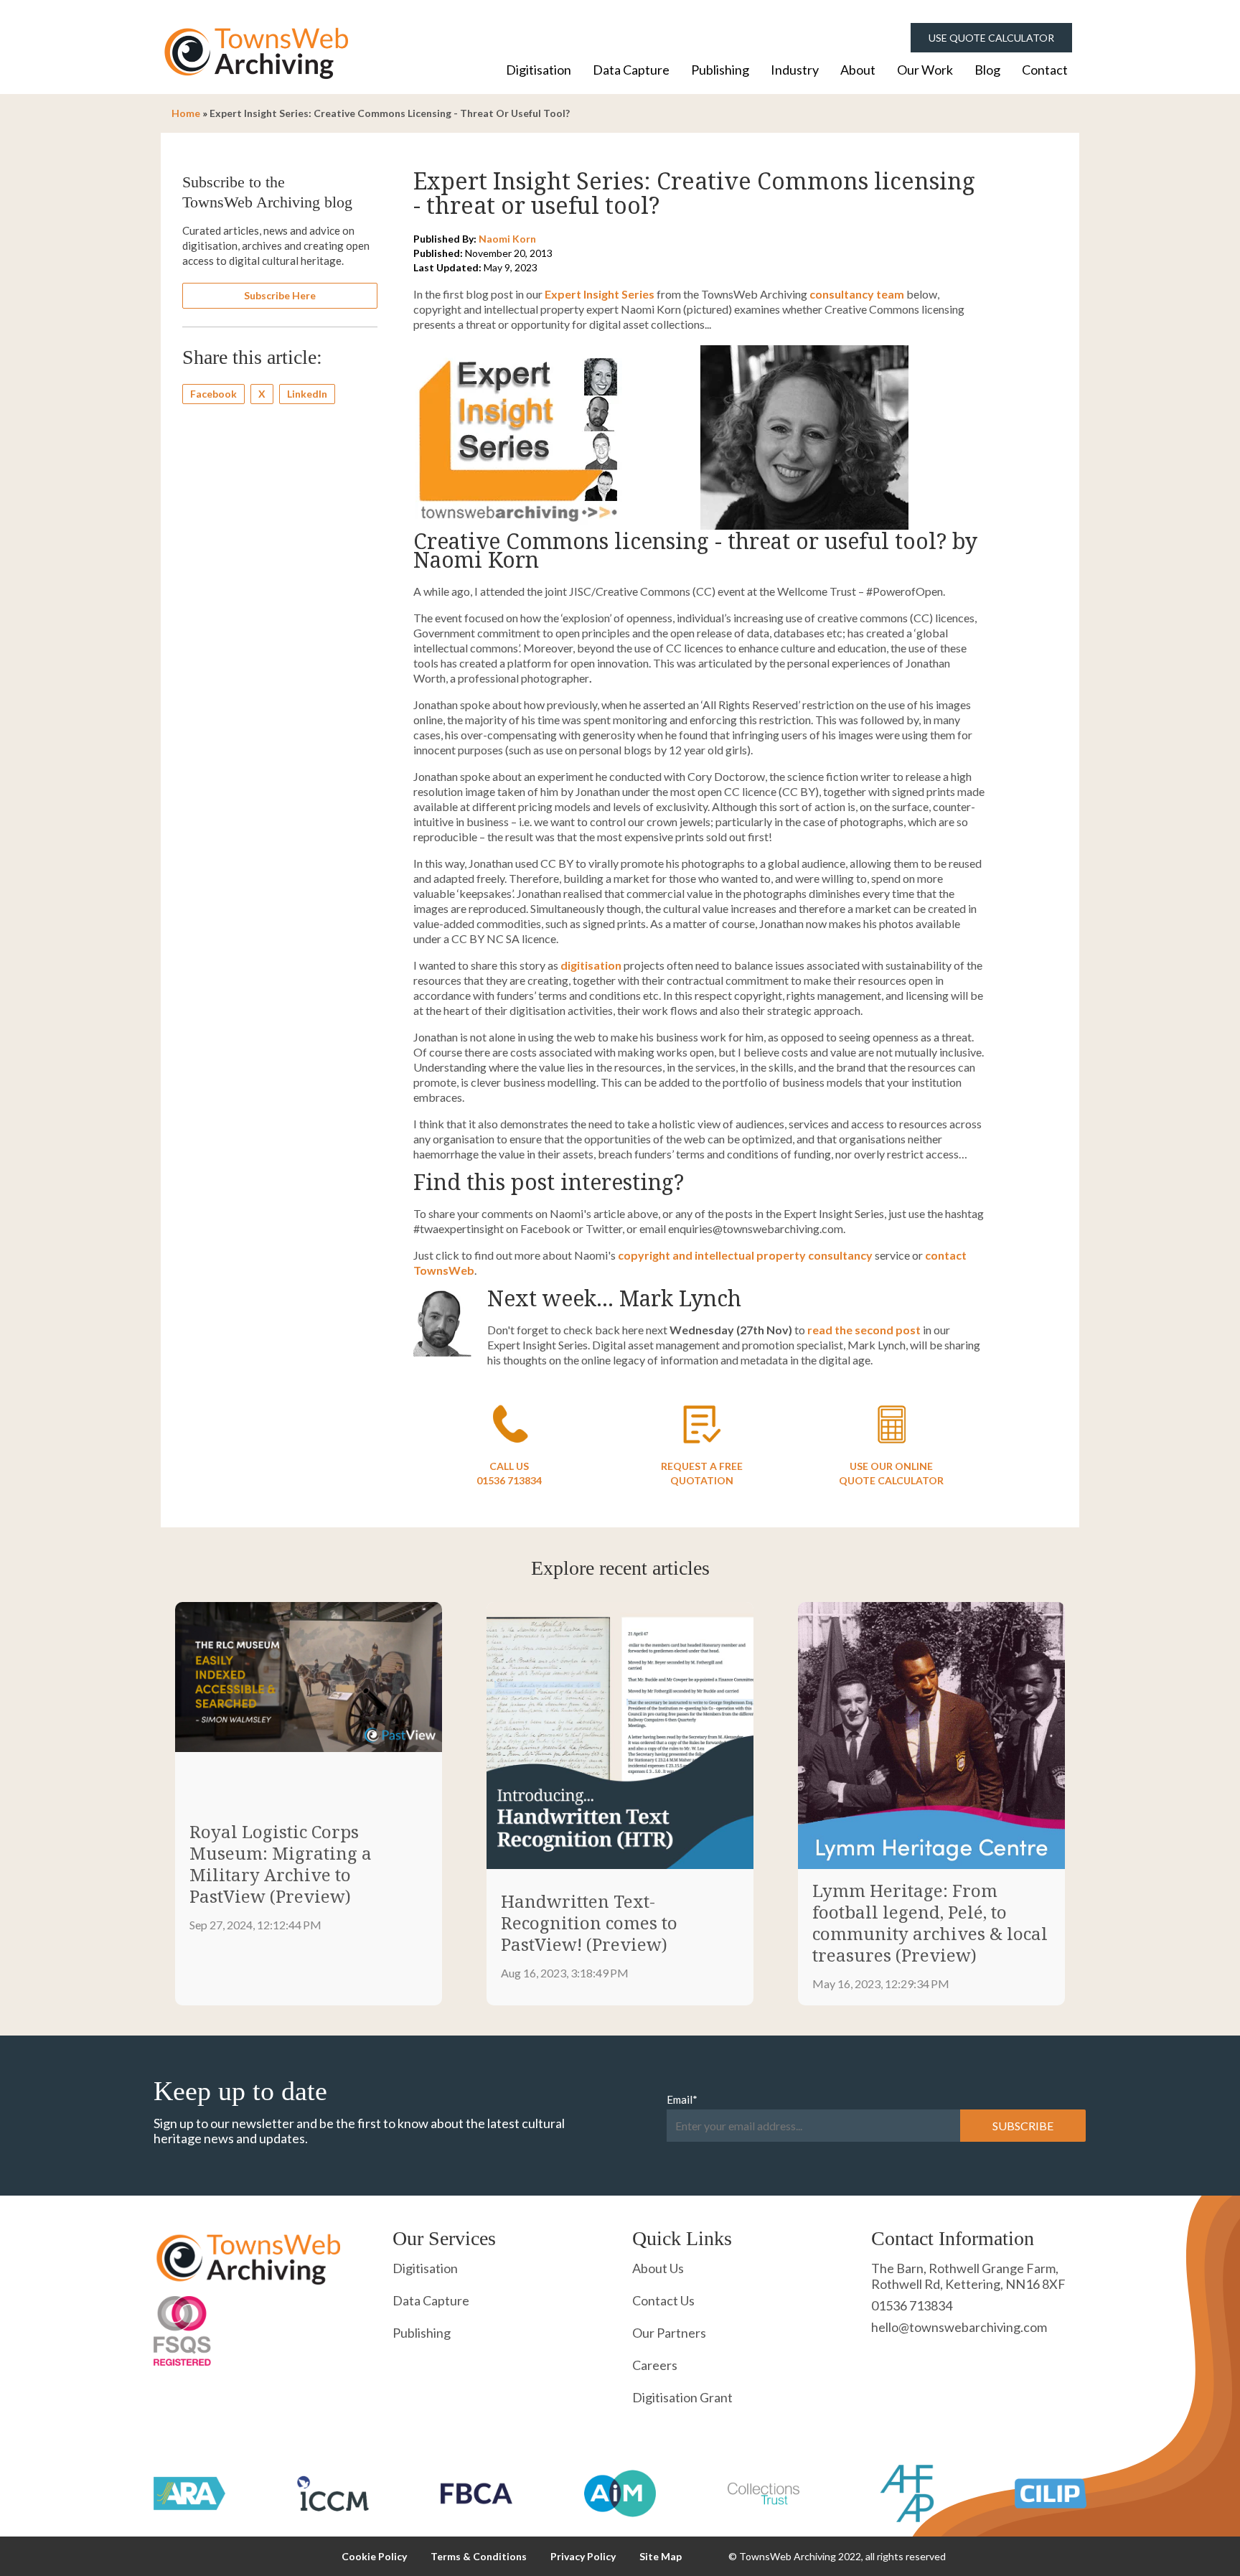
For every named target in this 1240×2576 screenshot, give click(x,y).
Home (186, 113)
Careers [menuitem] (655, 2365)
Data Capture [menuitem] (631, 70)
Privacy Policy (583, 2556)
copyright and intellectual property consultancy (745, 1255)
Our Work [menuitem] (925, 70)
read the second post (864, 1330)
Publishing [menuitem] (720, 70)
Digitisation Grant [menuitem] (682, 2397)
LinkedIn (307, 394)
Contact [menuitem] (1045, 70)
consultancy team (857, 294)
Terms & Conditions (479, 2556)
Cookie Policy (374, 2556)
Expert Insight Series (600, 294)
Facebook (213, 394)
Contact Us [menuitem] (663, 2300)
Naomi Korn (507, 239)
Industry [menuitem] (795, 70)
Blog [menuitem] (987, 70)
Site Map (661, 2556)
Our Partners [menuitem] (669, 2333)
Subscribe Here (280, 295)
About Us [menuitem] (658, 2268)
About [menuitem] (858, 70)
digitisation (591, 965)
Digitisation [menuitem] (539, 70)
